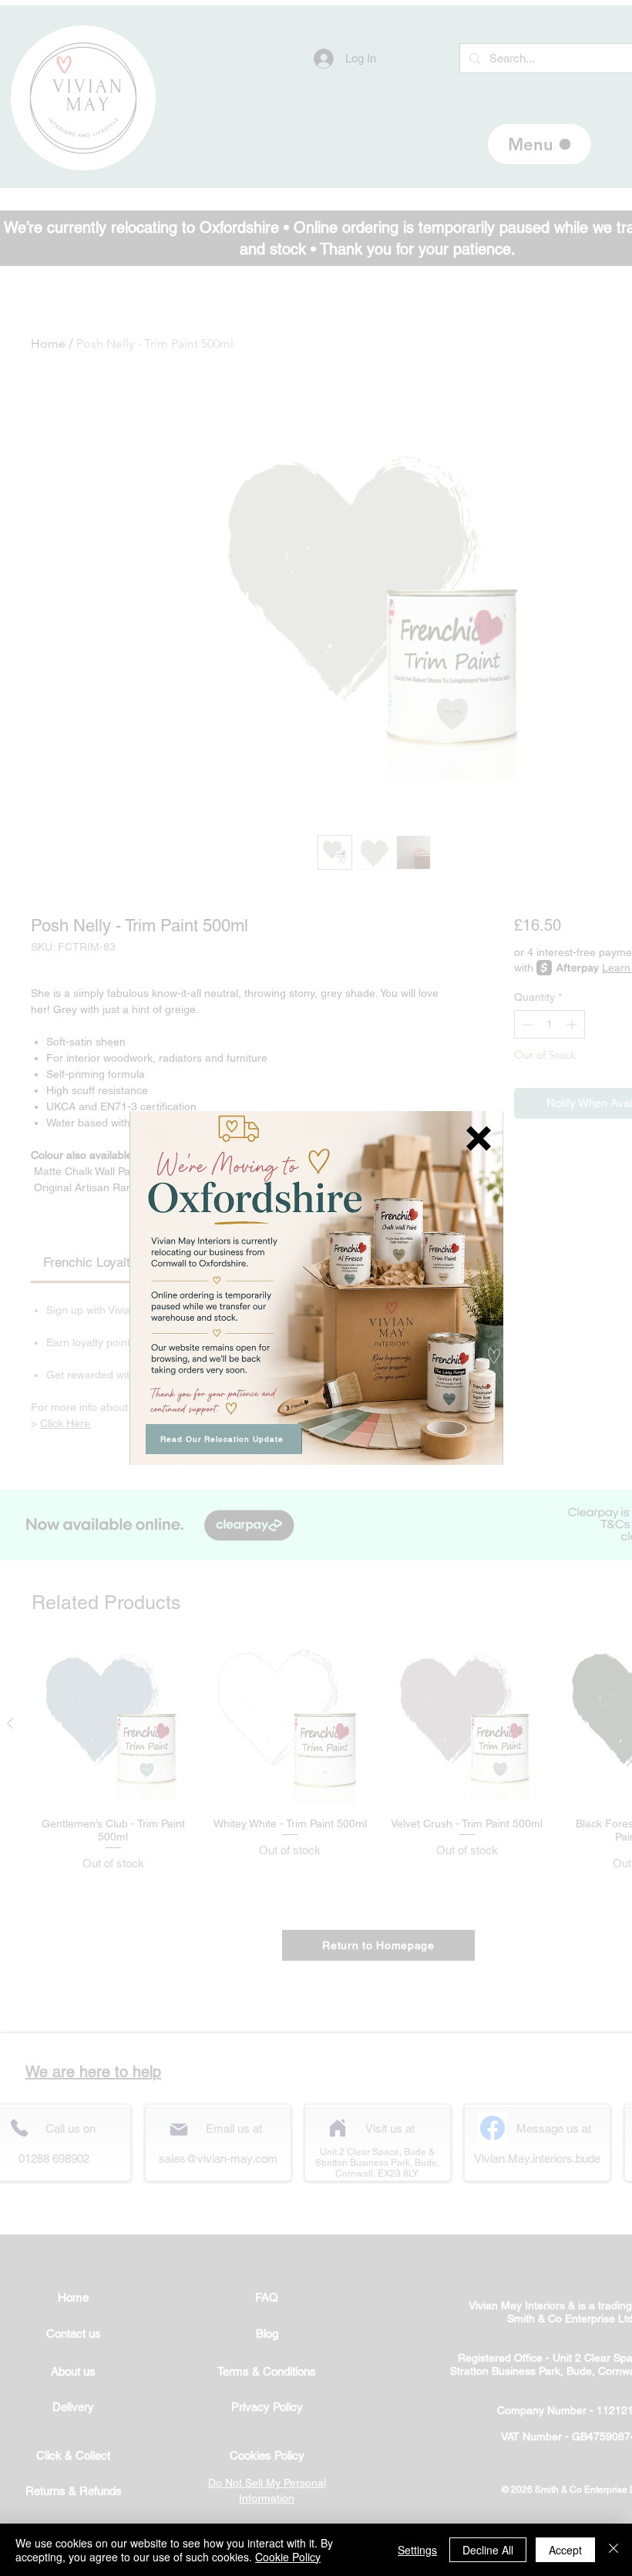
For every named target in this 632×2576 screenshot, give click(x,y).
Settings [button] (417, 2550)
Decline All (488, 2550)
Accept (565, 2550)
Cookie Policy (288, 2557)
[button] (479, 1138)
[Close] (614, 2550)
